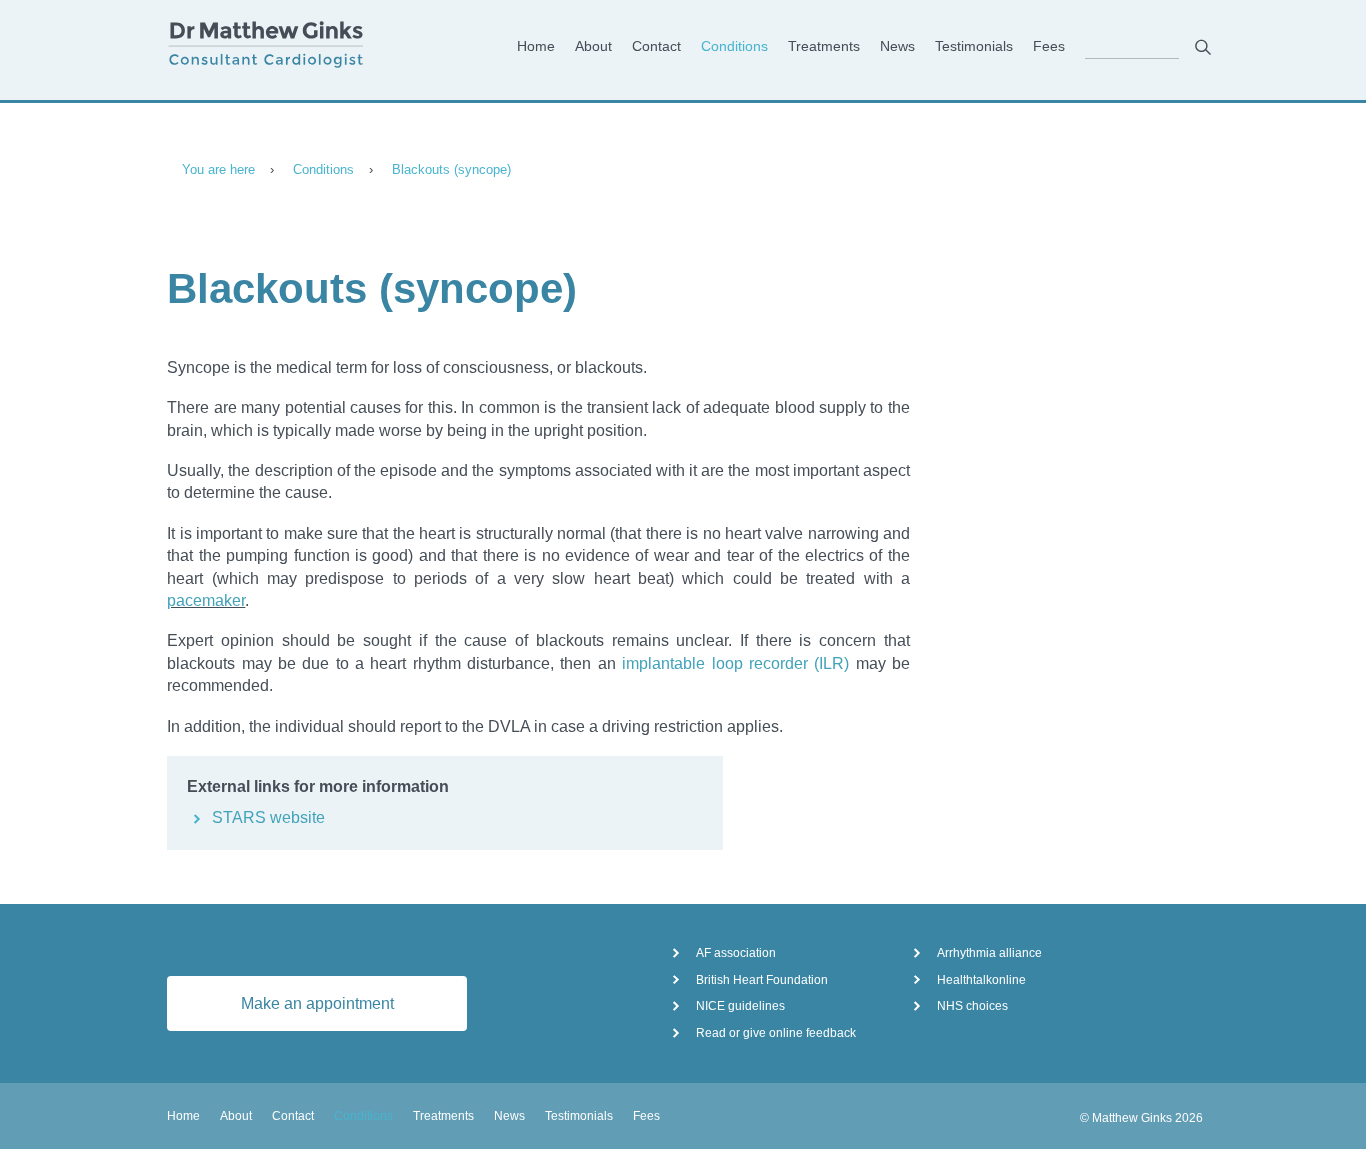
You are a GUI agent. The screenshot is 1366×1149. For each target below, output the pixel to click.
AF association (736, 953)
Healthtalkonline (981, 980)
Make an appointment (317, 1003)
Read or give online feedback (776, 1033)
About (593, 46)
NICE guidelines (740, 1006)
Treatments (824, 46)
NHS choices (972, 1006)
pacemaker (206, 600)
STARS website (268, 817)
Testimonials (974, 46)
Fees (1049, 46)
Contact (656, 46)
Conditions (734, 46)
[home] (278, 47)
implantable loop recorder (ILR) (735, 663)
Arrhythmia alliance (989, 953)
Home (536, 46)
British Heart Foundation (762, 980)
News (897, 46)
